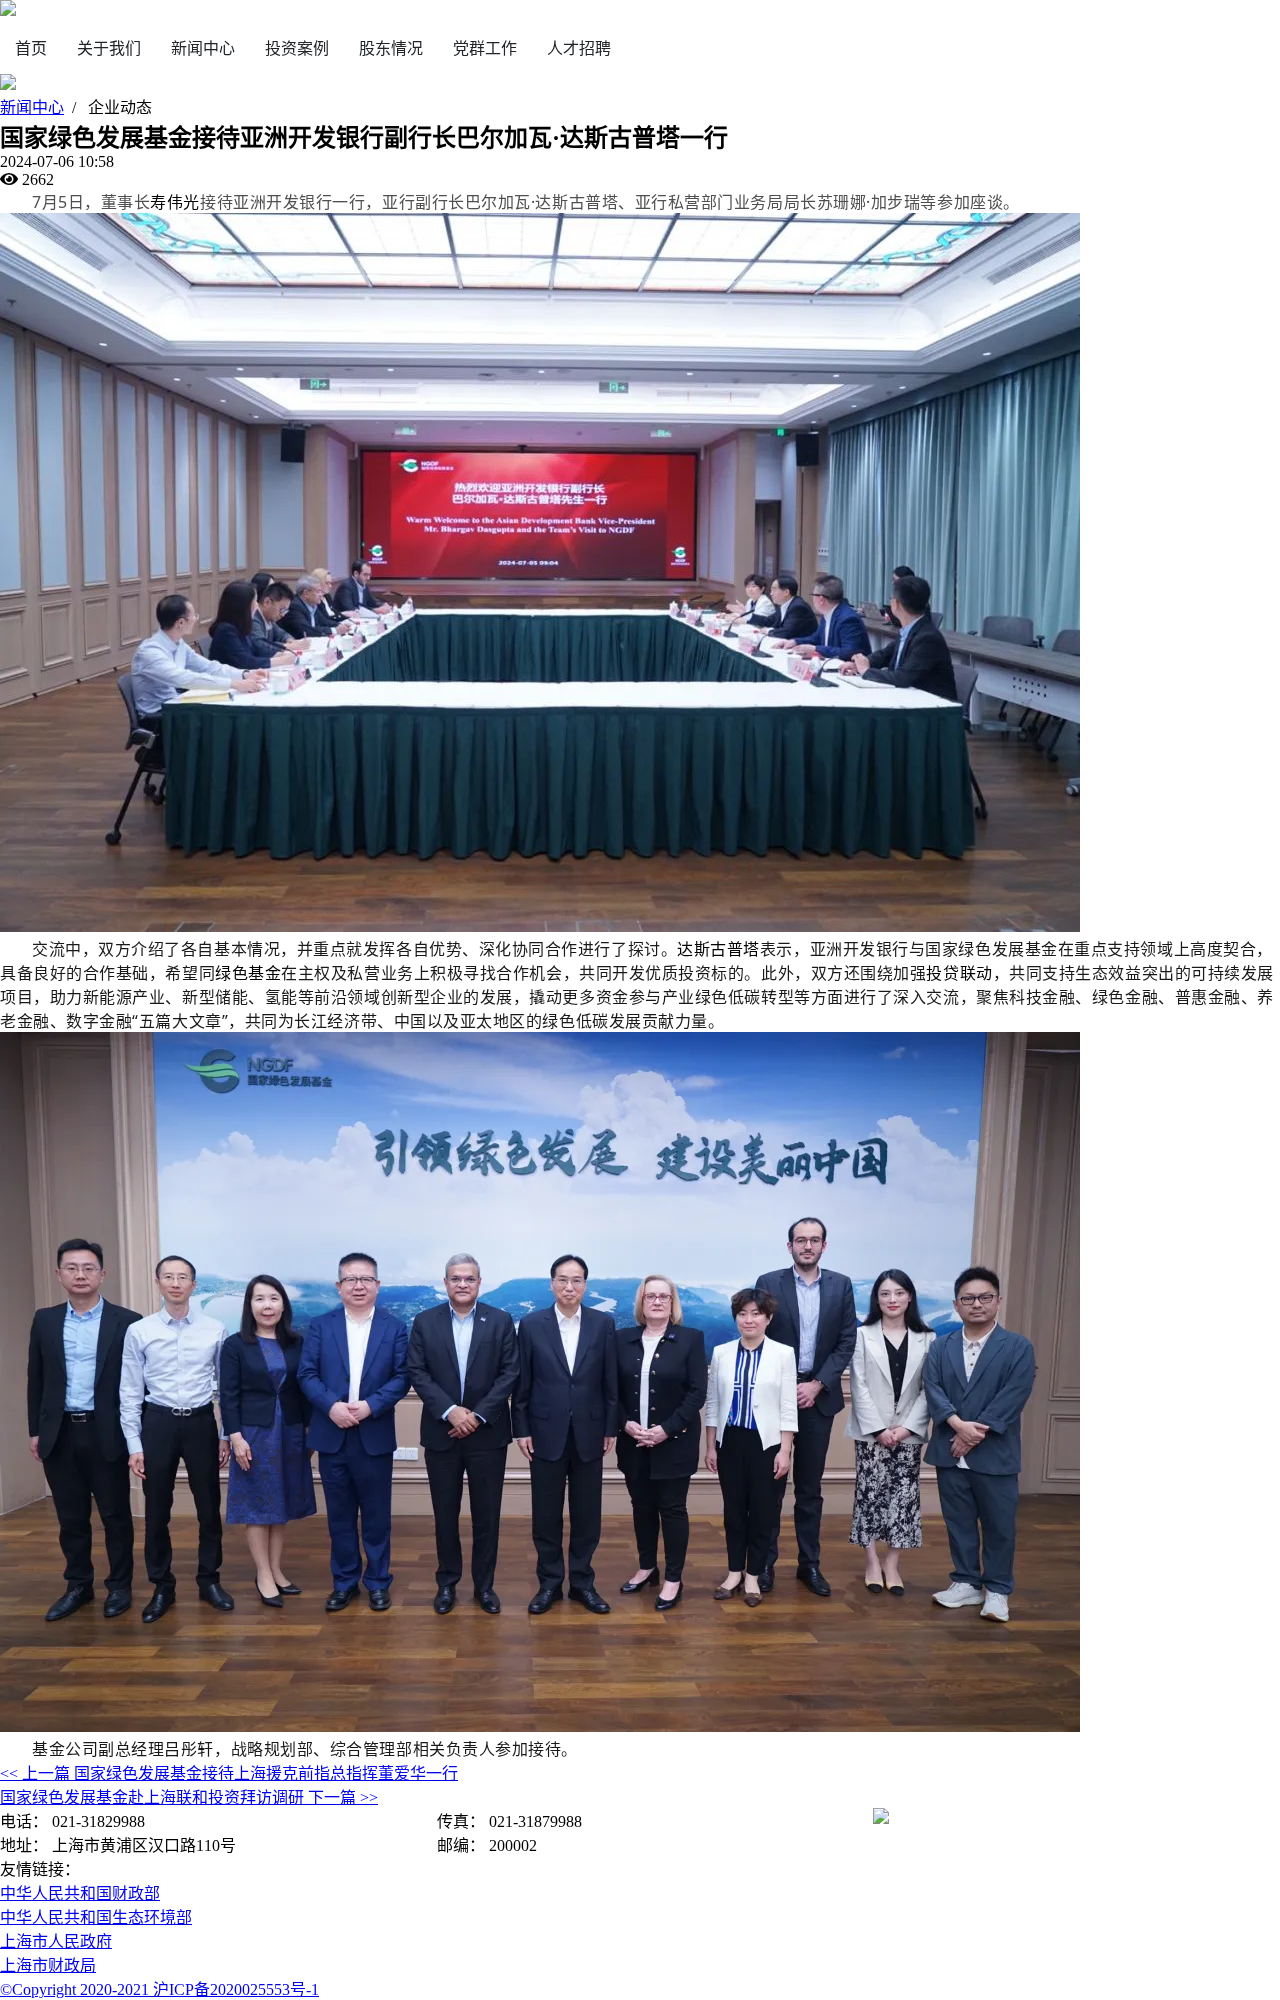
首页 (31, 48)
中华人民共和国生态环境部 (96, 1917)
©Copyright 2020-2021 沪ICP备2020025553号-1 (159, 1989)
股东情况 (391, 48)
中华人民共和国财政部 (80, 1893)
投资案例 (297, 48)
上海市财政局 (48, 1965)
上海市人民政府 (56, 1941)
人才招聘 (579, 48)
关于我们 (109, 48)
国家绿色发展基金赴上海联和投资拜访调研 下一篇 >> (189, 1797)
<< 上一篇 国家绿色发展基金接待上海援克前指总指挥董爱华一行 (229, 1773)
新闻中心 (203, 48)
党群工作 (485, 48)
